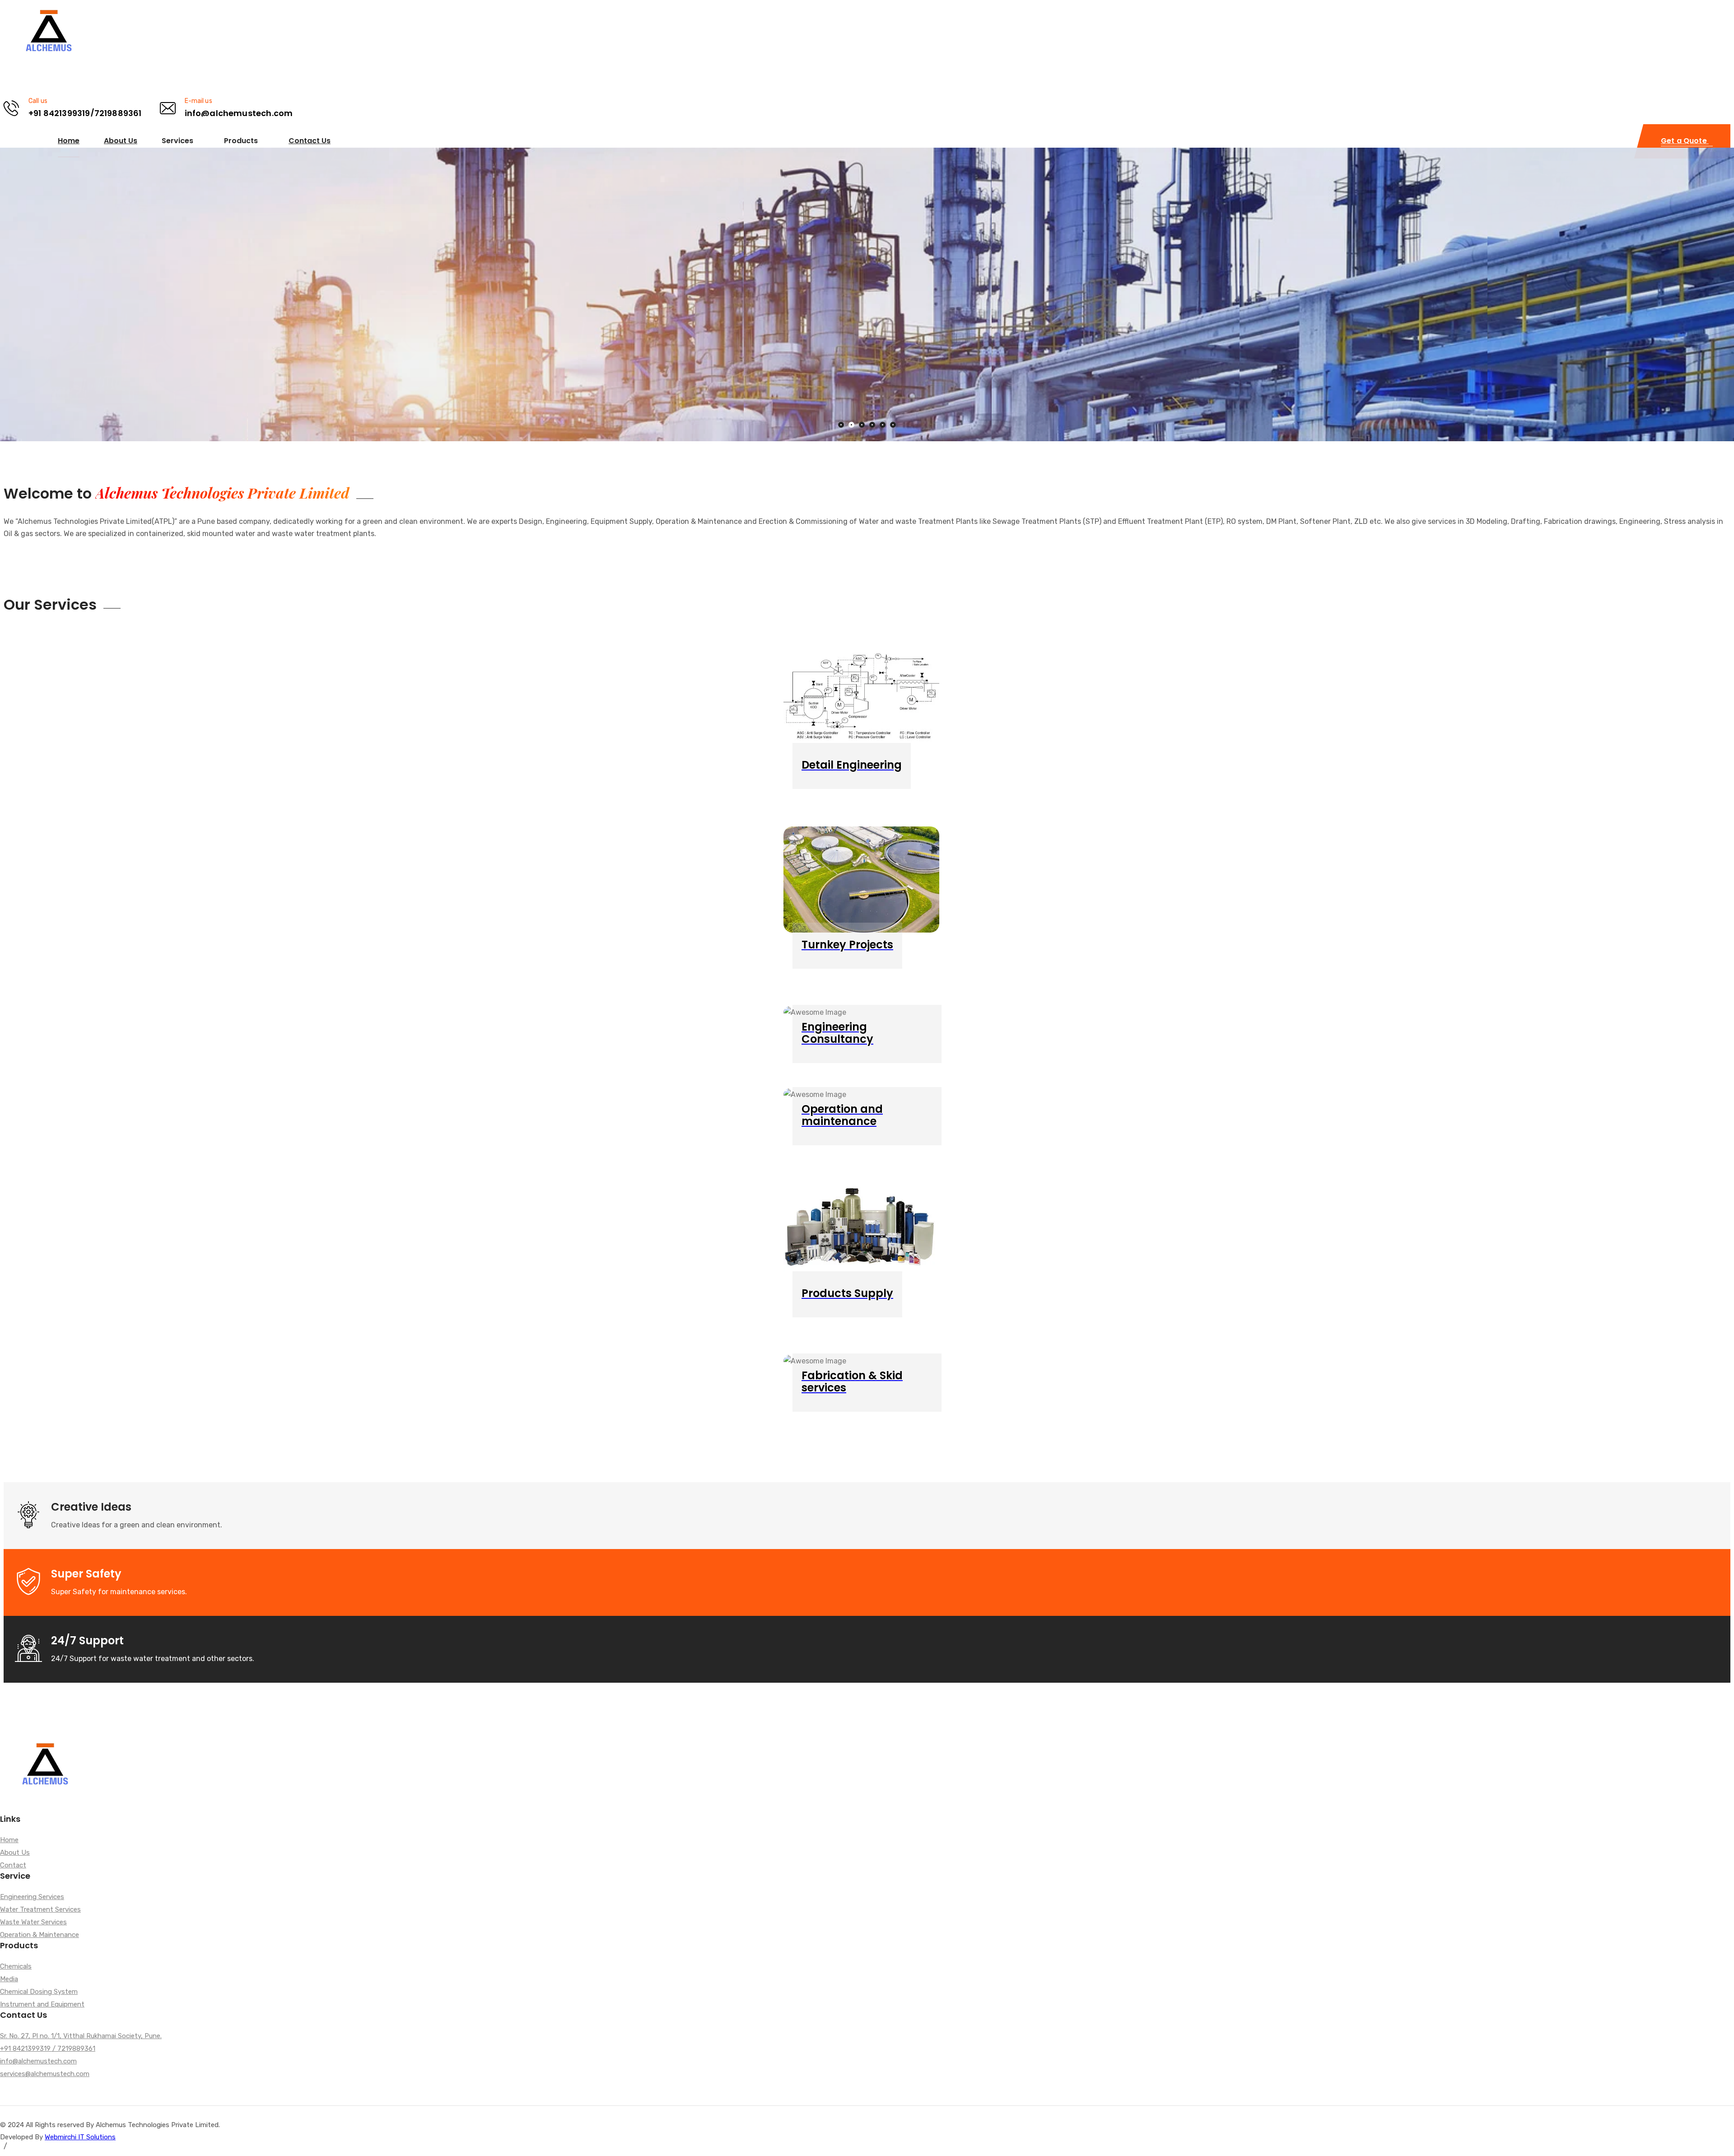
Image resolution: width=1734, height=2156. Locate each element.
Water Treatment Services (40, 1910)
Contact (13, 1866)
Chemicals (16, 1967)
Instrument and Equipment (42, 2005)
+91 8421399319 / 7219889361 (48, 2049)
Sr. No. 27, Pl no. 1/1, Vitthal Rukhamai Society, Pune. (81, 2036)
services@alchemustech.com (45, 2074)
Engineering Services (32, 1897)
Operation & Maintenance (40, 1935)
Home (69, 141)
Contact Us (310, 141)
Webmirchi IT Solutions (80, 2137)
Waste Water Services (33, 1923)
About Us (121, 141)
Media (9, 1979)
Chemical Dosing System (39, 1992)
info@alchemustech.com (38, 2062)
